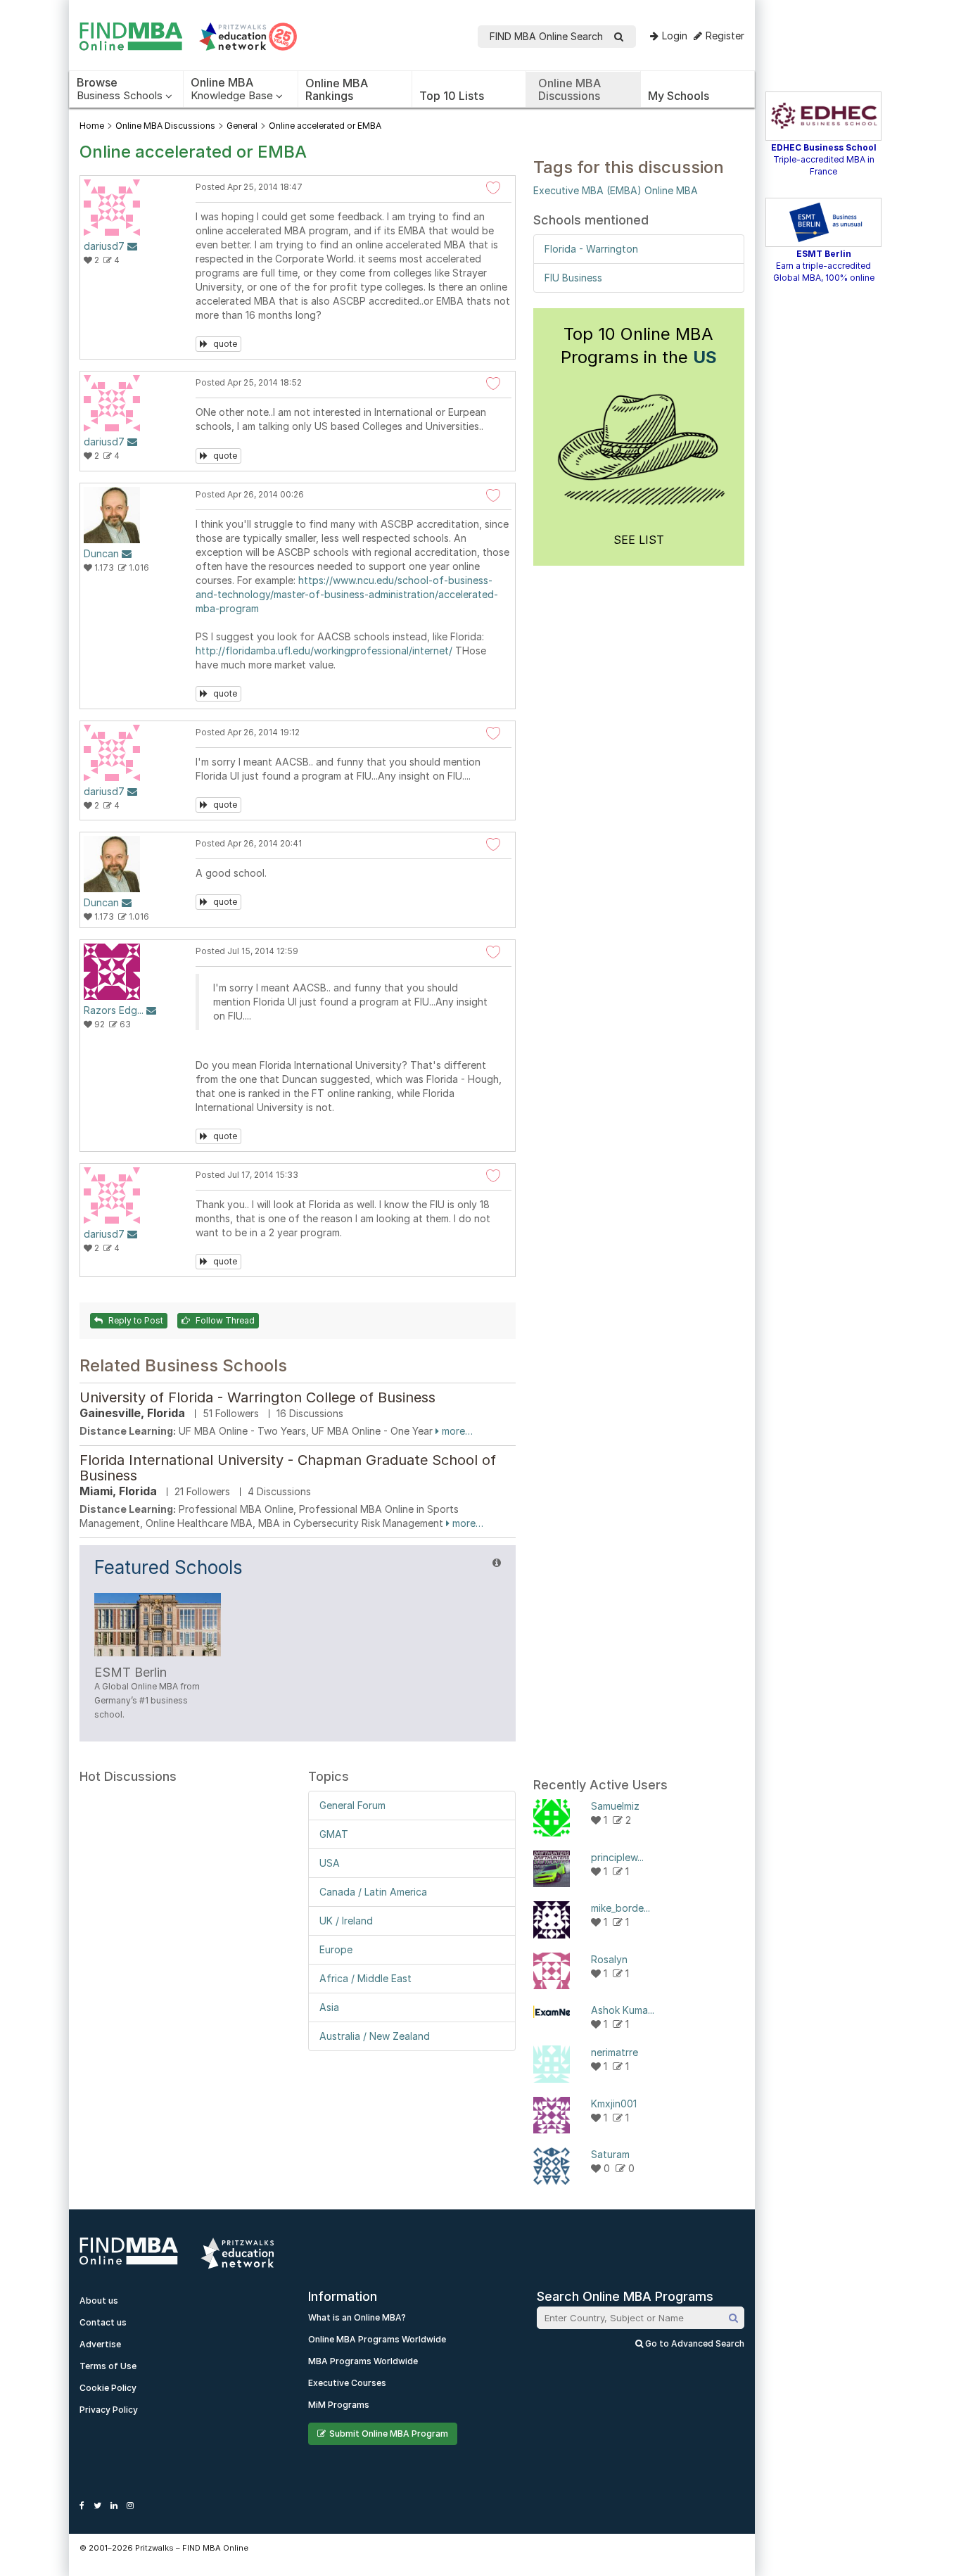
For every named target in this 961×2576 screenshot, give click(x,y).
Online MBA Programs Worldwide (377, 2339)
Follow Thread (224, 1320)
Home (92, 126)
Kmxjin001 (614, 2104)
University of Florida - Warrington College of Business (257, 1397)
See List (639, 540)
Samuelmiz (615, 1806)
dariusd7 (104, 246)
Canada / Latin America (373, 1892)
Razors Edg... (114, 1010)
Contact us (103, 2322)
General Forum (352, 1805)
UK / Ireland (346, 1921)
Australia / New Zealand (375, 2036)
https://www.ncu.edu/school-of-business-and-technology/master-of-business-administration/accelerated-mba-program (347, 594)
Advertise (100, 2344)
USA (330, 1863)
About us (99, 2301)
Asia (329, 2007)
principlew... (617, 1857)
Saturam (610, 2154)
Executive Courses (347, 2383)
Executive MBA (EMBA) (587, 190)
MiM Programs (339, 2405)
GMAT (334, 1834)
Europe (336, 1949)
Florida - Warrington (591, 249)
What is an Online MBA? (357, 2317)
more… (456, 1431)
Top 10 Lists (452, 96)
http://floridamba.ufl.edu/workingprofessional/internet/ (324, 651)
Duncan (101, 553)
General (242, 126)
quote (224, 344)
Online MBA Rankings (337, 89)
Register (725, 36)
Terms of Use (108, 2366)
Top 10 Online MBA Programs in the (639, 345)
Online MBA (671, 190)
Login (675, 36)
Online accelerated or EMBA (325, 126)
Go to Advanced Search (694, 2343)
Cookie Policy (108, 2388)
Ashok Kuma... (623, 2010)
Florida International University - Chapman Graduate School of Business (288, 1468)
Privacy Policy (109, 2410)
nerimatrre (615, 2052)
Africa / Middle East (365, 1978)
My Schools (679, 96)
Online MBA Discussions (569, 89)
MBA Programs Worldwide (363, 2361)
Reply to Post (135, 1320)
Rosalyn (609, 1959)
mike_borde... (620, 1908)
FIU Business (573, 278)
